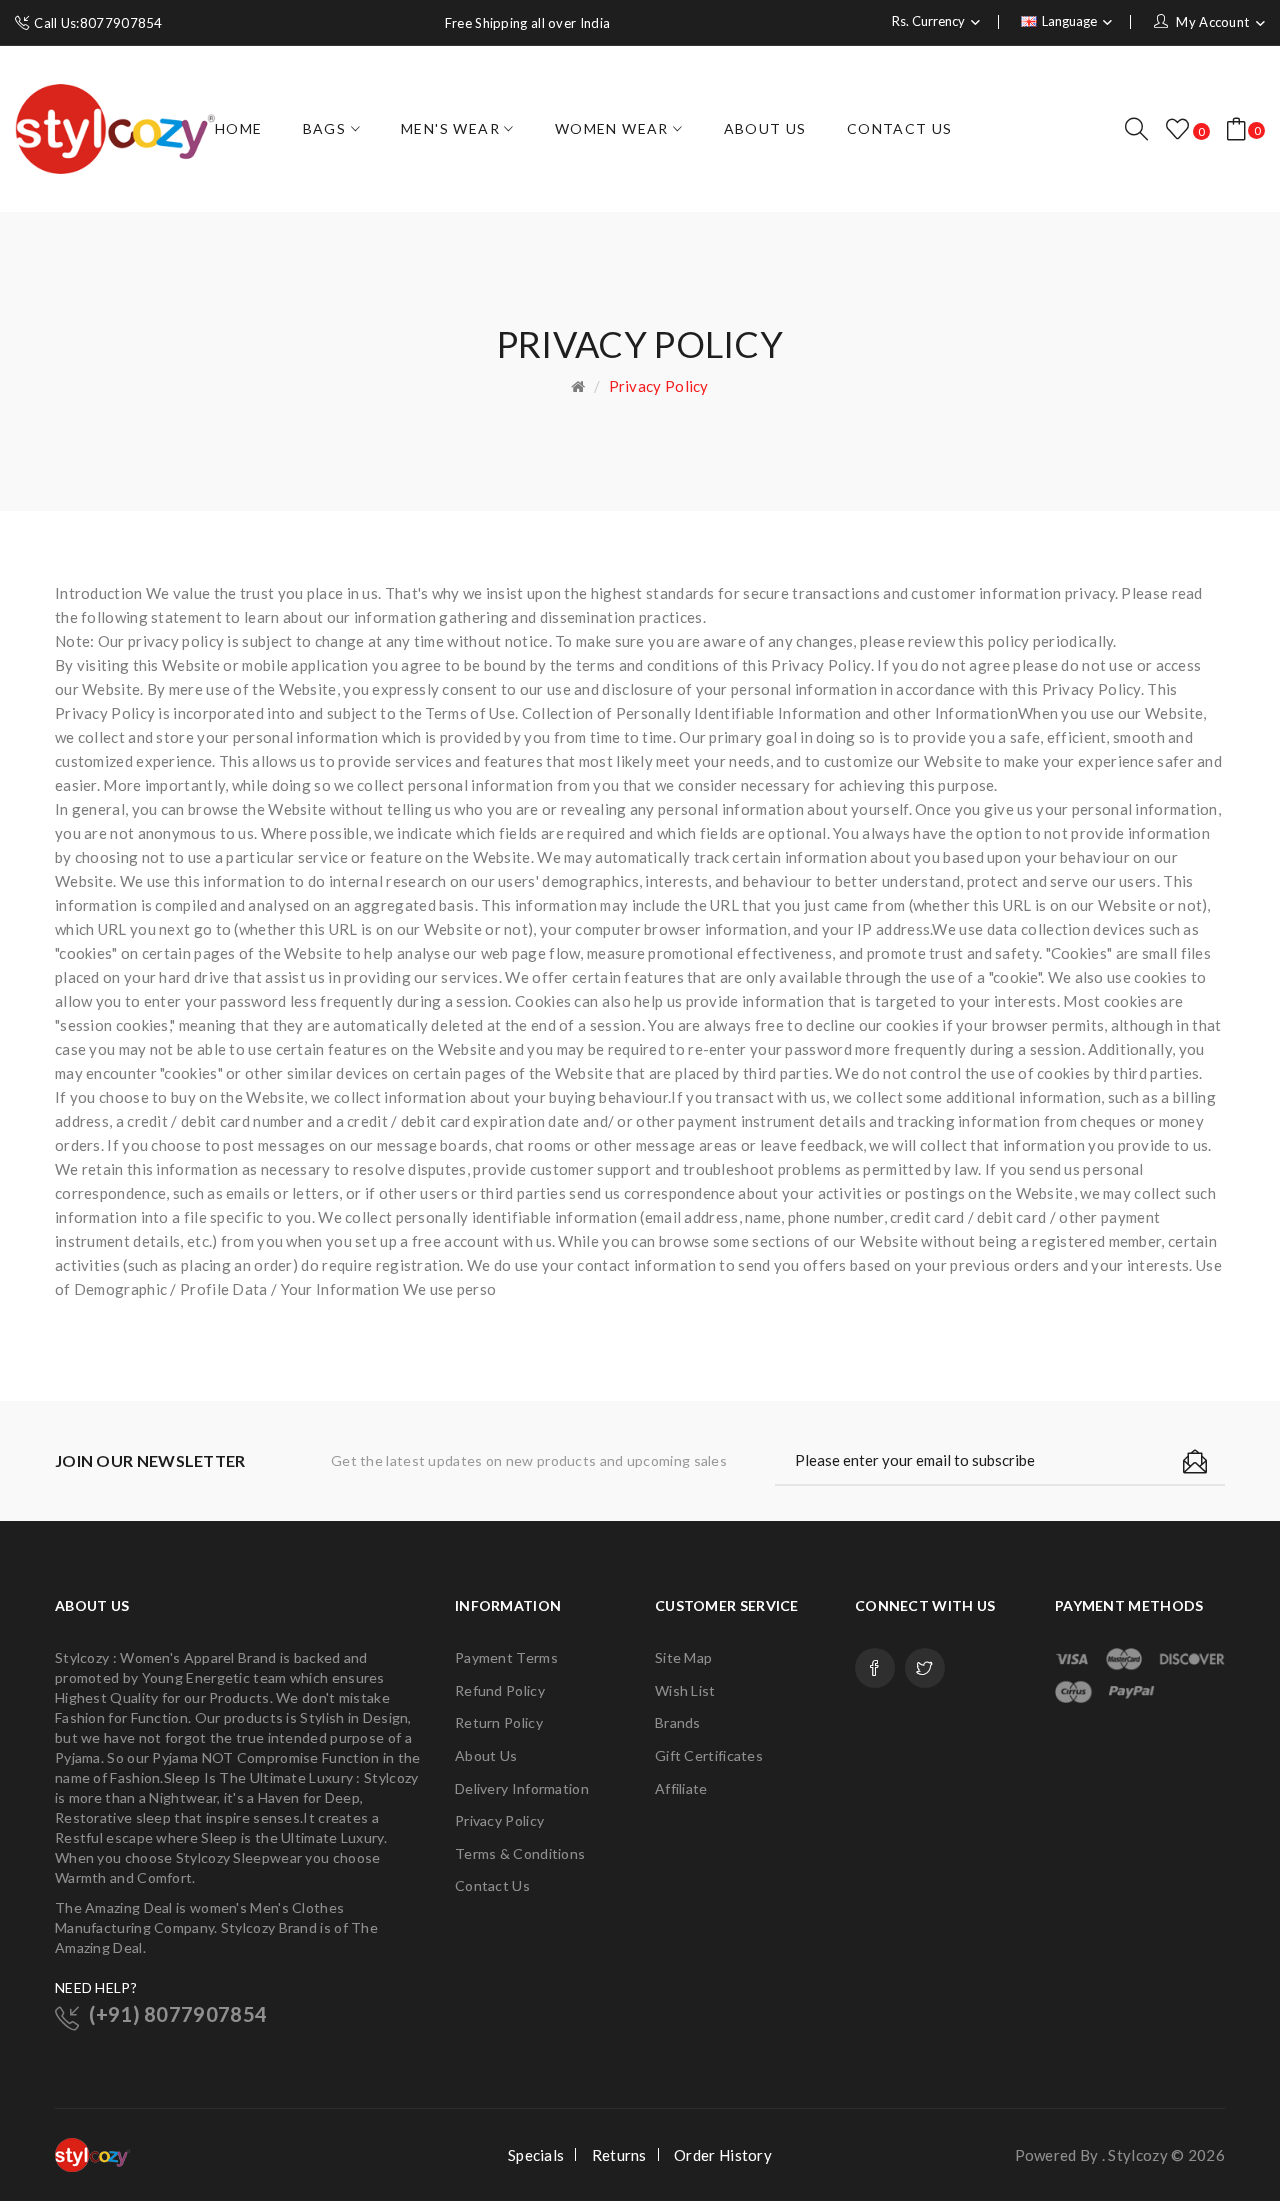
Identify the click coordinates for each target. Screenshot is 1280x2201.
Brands (678, 1722)
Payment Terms (506, 1657)
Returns (619, 2155)
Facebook (875, 1668)
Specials (536, 2155)
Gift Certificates (709, 1755)
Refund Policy (500, 1690)
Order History (723, 2155)
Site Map (683, 1657)
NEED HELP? (96, 1987)
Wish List (685, 1690)
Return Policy (499, 1722)
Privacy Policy (659, 386)
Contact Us (492, 1885)
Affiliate (681, 1788)
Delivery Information (522, 1788)
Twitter (925, 1668)
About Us (486, 1755)
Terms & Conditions (520, 1853)
